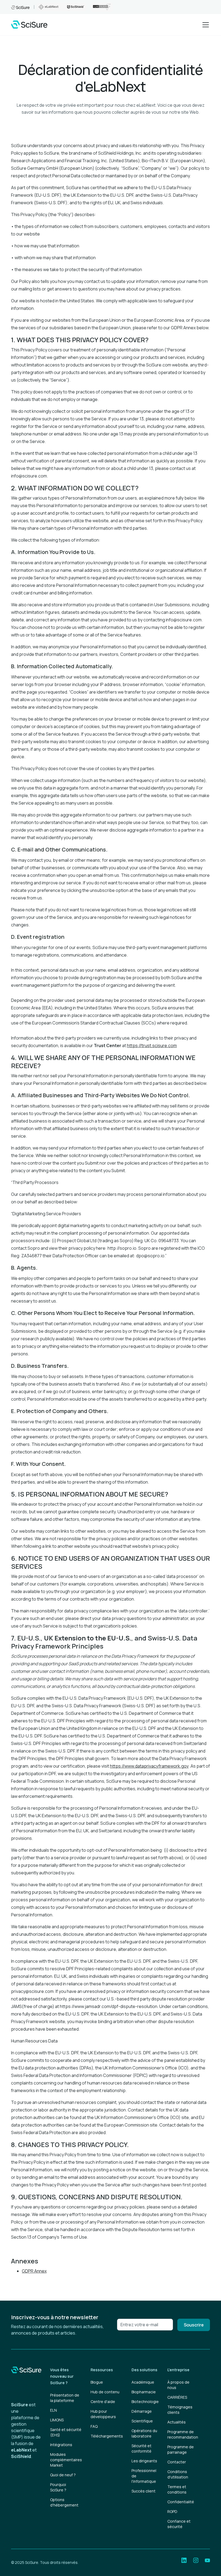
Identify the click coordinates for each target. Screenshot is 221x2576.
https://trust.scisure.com (152, 1045)
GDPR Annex (34, 2271)
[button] (205, 25)
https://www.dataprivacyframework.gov (149, 1766)
